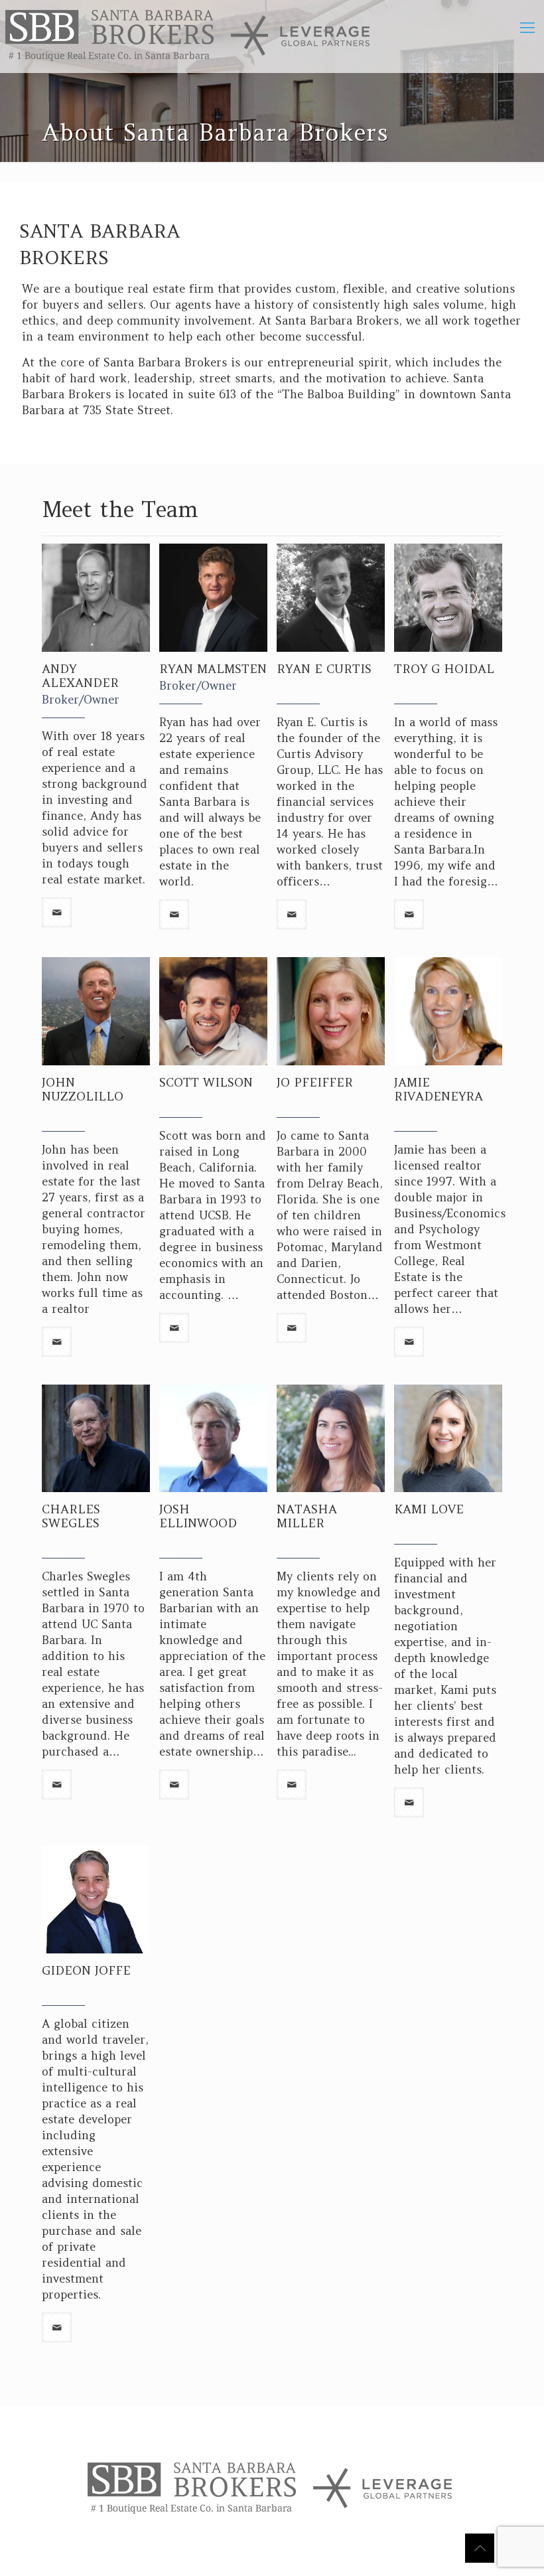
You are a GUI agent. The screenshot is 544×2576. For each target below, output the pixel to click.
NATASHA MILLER (307, 1516)
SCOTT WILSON (206, 1082)
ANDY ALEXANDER (80, 676)
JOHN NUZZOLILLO (83, 1089)
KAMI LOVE (429, 1509)
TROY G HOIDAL (444, 669)
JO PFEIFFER (315, 1082)
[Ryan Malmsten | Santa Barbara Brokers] (189, 37)
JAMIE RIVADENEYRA (439, 1089)
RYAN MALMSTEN (213, 669)
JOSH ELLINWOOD (198, 1516)
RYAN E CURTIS (324, 669)
